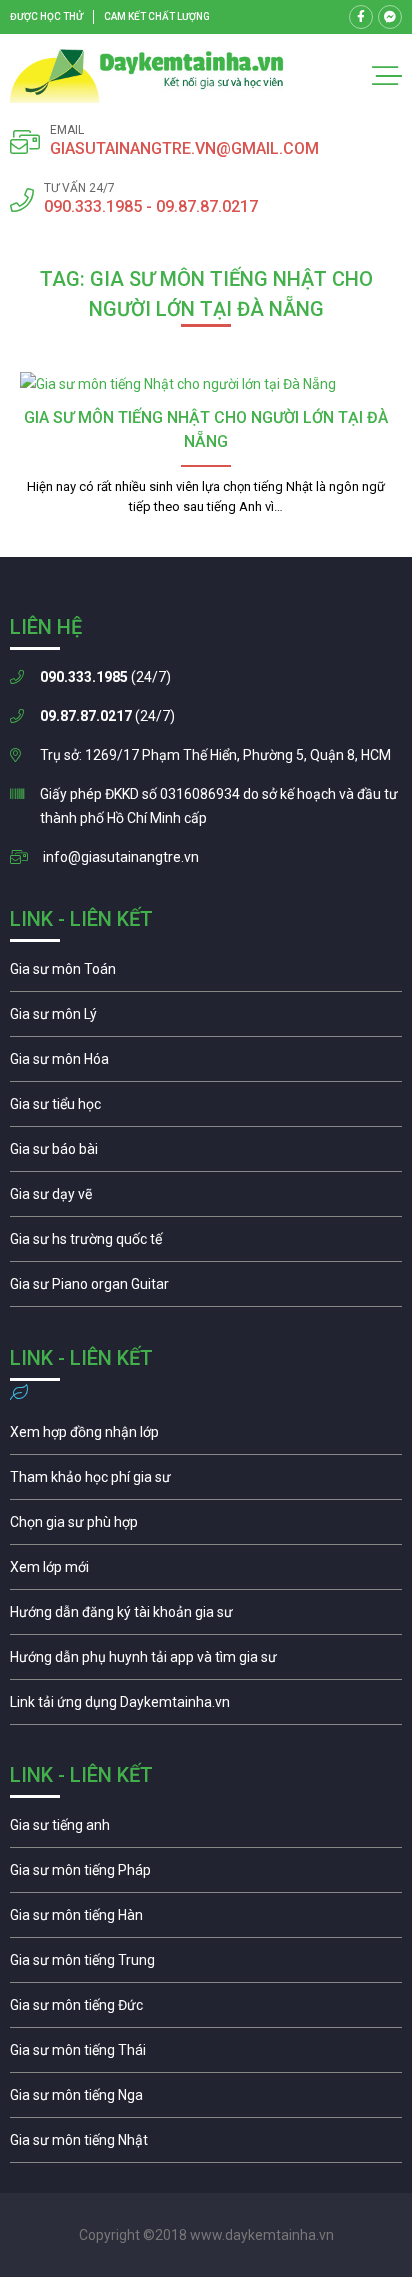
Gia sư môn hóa (206, 1064)
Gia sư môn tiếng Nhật (206, 2145)
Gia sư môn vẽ (206, 1199)
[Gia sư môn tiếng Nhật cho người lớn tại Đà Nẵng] (206, 384)
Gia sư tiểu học (206, 1109)
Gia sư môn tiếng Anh (206, 1830)
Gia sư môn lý (206, 1019)
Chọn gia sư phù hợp (206, 1527)
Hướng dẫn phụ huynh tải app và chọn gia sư (206, 1662)
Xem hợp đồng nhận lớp (206, 1437)
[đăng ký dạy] (147, 76)
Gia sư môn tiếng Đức (206, 2010)
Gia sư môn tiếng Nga (206, 1707)
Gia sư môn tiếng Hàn (206, 1920)
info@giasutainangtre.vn (121, 857)
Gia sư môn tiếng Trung (206, 1965)
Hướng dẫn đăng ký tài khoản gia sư (206, 1617)
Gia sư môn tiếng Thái (206, 2055)
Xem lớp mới (206, 1572)
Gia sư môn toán (206, 974)
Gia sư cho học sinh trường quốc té (206, 1244)
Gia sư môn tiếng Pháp (206, 1875)
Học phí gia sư (206, 1482)
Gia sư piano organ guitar (206, 1289)
